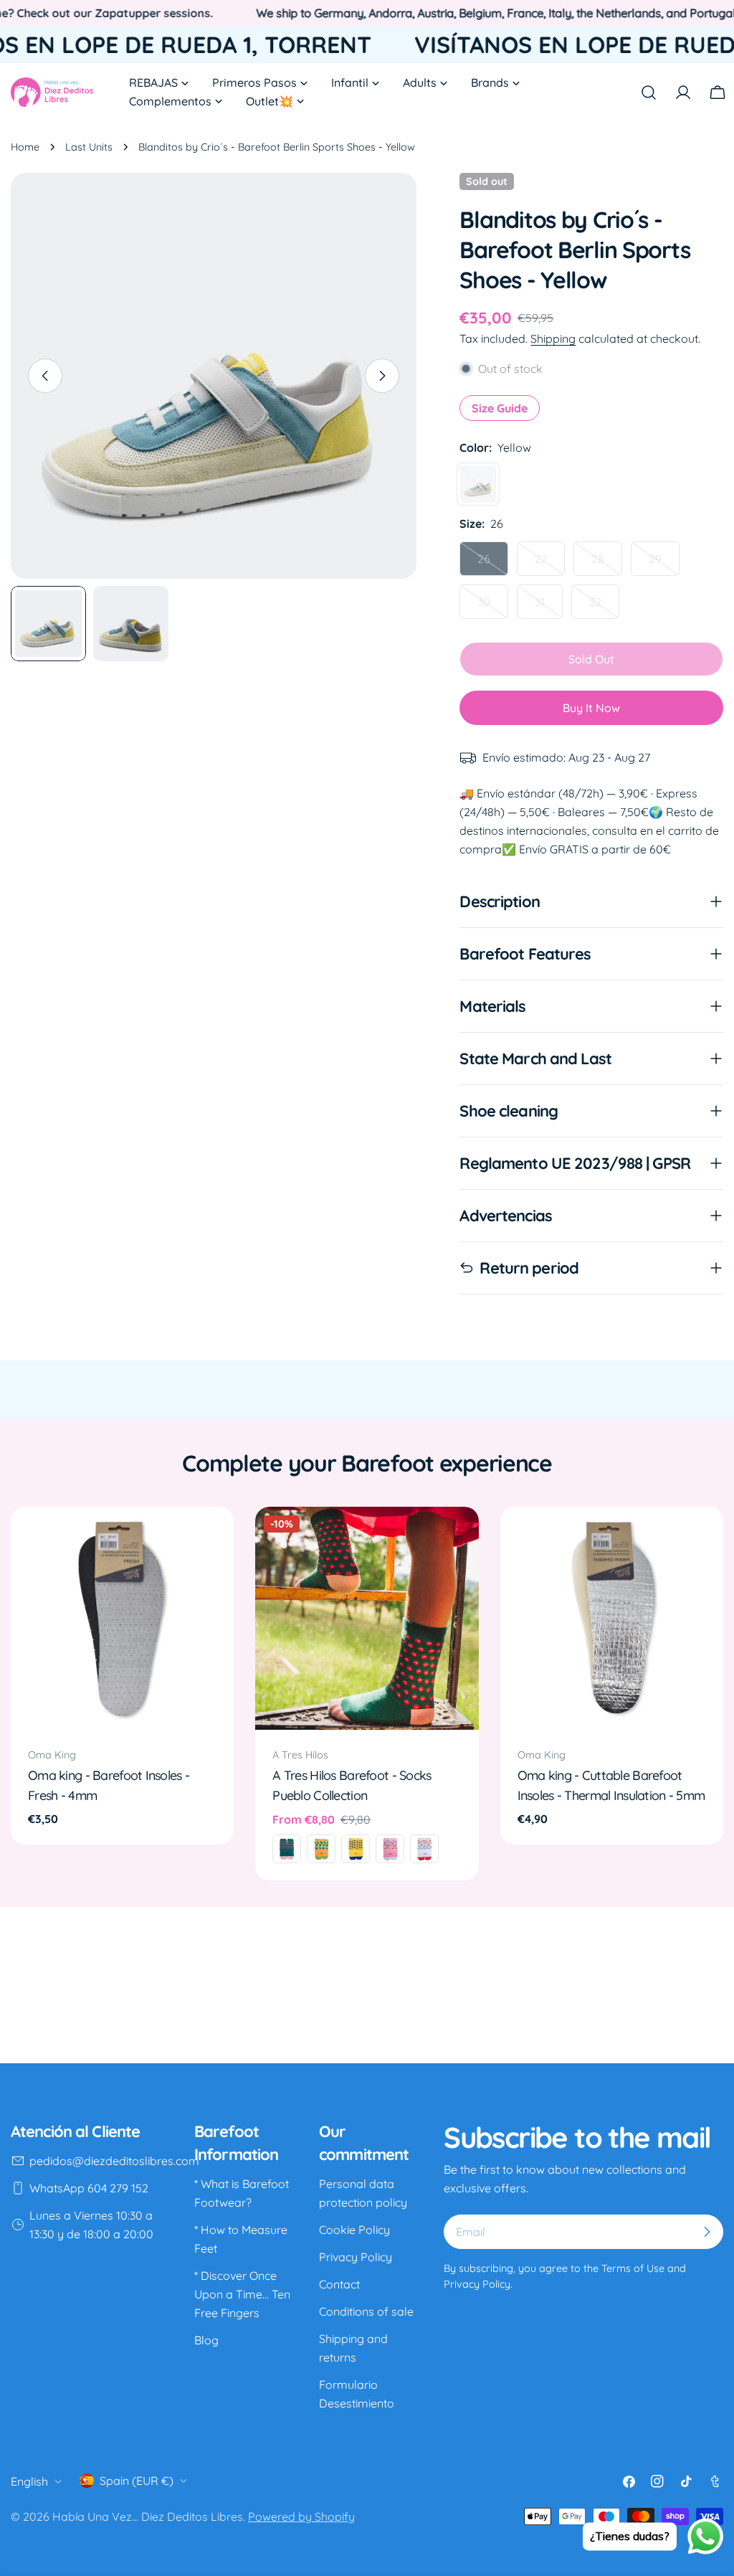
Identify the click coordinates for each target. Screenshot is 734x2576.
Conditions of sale (366, 2311)
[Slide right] (382, 376)
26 (493, 564)
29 (664, 564)
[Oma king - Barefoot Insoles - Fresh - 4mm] (122, 1618)
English (29, 2481)
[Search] (649, 93)
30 (493, 607)
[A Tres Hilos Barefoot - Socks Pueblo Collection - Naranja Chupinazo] (321, 1849)
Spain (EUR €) (137, 2481)
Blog (206, 2340)
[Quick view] (213, 1538)
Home (25, 147)
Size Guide (500, 408)
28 (607, 564)
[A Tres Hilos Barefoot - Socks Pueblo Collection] (367, 1618)
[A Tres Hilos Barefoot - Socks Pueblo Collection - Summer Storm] (424, 1849)
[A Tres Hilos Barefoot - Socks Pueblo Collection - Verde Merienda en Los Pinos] (287, 1849)
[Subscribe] (707, 2232)
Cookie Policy (354, 2230)
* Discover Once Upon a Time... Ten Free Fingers (242, 2294)
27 (550, 564)
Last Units (89, 147)
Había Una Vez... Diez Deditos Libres (148, 2516)
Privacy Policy (356, 2257)
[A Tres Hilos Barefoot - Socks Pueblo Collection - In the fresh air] (356, 1849)
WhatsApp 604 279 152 (89, 2188)
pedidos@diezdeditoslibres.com (114, 2161)
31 (549, 607)
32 (604, 607)
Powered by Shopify (301, 2516)
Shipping (553, 338)
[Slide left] (45, 376)
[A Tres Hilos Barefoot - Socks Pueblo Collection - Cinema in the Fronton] (390, 1849)
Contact (339, 2284)
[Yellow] (478, 484)
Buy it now (591, 708)
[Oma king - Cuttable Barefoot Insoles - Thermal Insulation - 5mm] (612, 1618)
